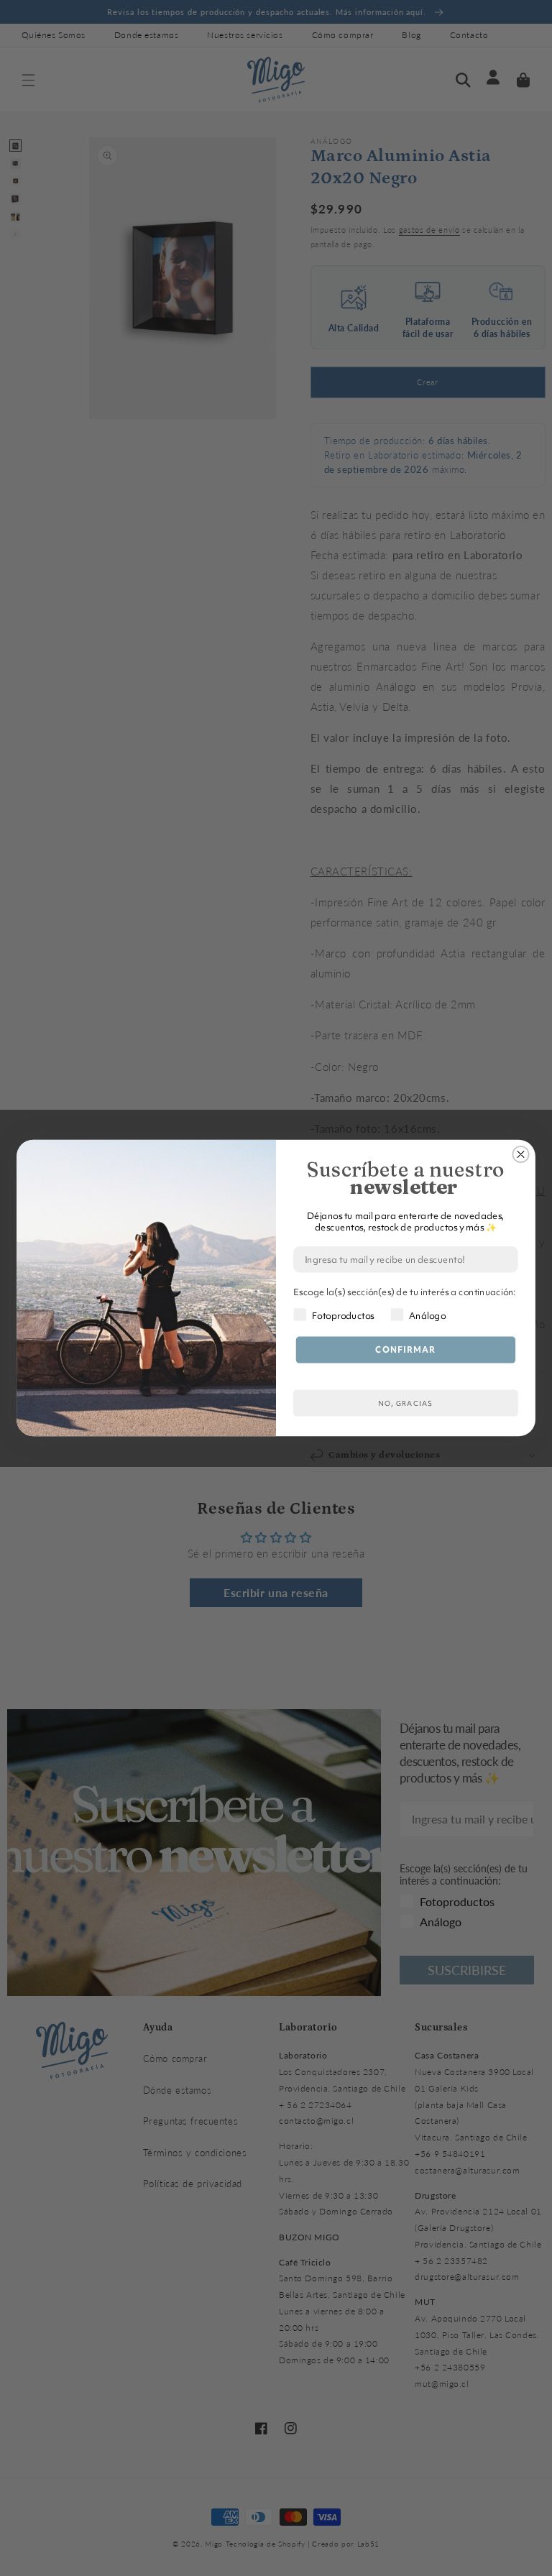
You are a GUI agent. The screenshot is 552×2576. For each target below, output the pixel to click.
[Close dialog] (520, 1154)
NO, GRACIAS (405, 1403)
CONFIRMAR (405, 1350)
